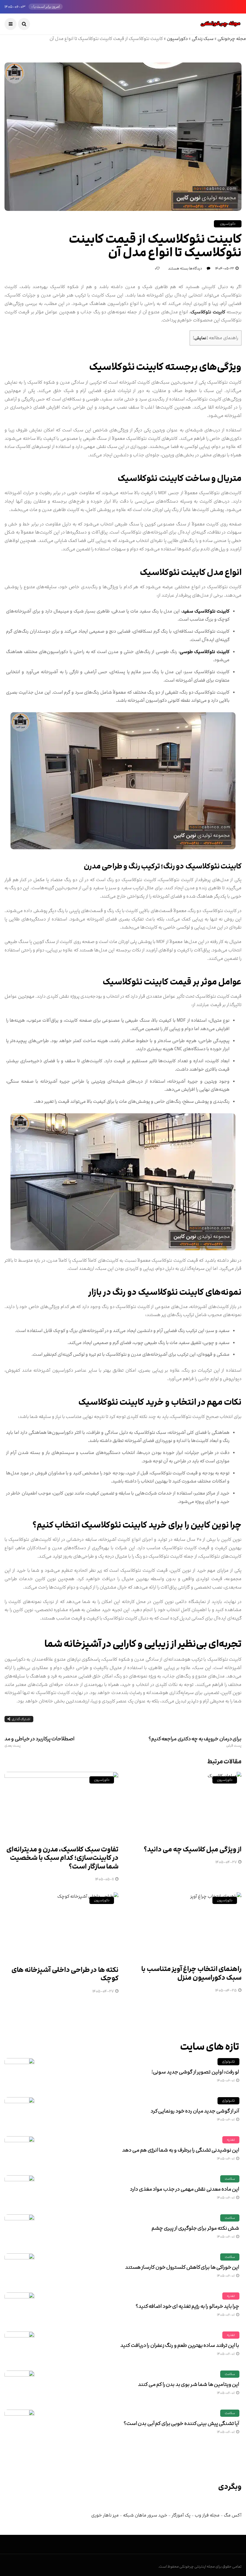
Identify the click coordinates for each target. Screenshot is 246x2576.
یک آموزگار (181, 2515)
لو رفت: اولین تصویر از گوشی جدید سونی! (195, 2072)
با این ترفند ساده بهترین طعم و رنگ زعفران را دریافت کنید (180, 2345)
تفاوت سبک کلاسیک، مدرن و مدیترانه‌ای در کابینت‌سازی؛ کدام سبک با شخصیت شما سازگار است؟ (62, 1858)
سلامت (230, 2179)
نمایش (200, 338)
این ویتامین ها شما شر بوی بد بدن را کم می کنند (189, 2384)
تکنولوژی (228, 2062)
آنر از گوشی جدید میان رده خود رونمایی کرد (195, 2111)
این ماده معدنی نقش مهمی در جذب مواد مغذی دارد (184, 2189)
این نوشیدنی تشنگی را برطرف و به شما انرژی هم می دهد (181, 2150)
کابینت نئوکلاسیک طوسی (205, 652)
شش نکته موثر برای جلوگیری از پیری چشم (195, 2228)
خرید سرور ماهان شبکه (145, 2515)
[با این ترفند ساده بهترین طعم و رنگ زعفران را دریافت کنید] (19, 2346)
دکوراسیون (177, 39)
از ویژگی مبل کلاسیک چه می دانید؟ (193, 1849)
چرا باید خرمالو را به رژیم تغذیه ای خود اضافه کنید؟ (187, 2306)
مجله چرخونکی (232, 39)
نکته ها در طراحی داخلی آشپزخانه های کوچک (65, 1974)
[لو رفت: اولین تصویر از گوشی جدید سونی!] (19, 2073)
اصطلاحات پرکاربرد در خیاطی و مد (39, 1742)
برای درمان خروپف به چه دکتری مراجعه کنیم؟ (195, 1742)
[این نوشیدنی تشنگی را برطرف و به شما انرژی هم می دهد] (19, 2151)
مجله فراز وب (207, 2515)
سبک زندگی (203, 39)
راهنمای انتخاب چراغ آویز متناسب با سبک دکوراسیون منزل (191, 1973)
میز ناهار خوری (105, 2515)
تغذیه (231, 2140)
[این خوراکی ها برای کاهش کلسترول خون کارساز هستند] (19, 2268)
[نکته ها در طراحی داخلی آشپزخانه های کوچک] (61, 1925)
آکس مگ (233, 2515)
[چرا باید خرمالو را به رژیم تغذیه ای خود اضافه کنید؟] (19, 2307)
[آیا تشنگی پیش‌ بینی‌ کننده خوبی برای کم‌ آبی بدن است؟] (19, 2425)
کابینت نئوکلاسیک (208, 312)
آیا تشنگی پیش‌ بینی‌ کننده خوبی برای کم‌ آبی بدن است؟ (181, 2423)
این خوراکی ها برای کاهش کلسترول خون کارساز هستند (182, 2267)
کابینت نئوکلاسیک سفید (206, 611)
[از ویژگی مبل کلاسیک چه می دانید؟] (184, 1805)
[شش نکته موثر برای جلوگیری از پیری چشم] (19, 2229)
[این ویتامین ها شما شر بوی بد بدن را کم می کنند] (19, 2386)
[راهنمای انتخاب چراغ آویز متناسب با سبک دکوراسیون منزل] (184, 1925)
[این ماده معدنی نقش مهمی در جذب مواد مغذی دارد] (19, 2190)
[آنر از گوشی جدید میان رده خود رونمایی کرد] (19, 2112)
